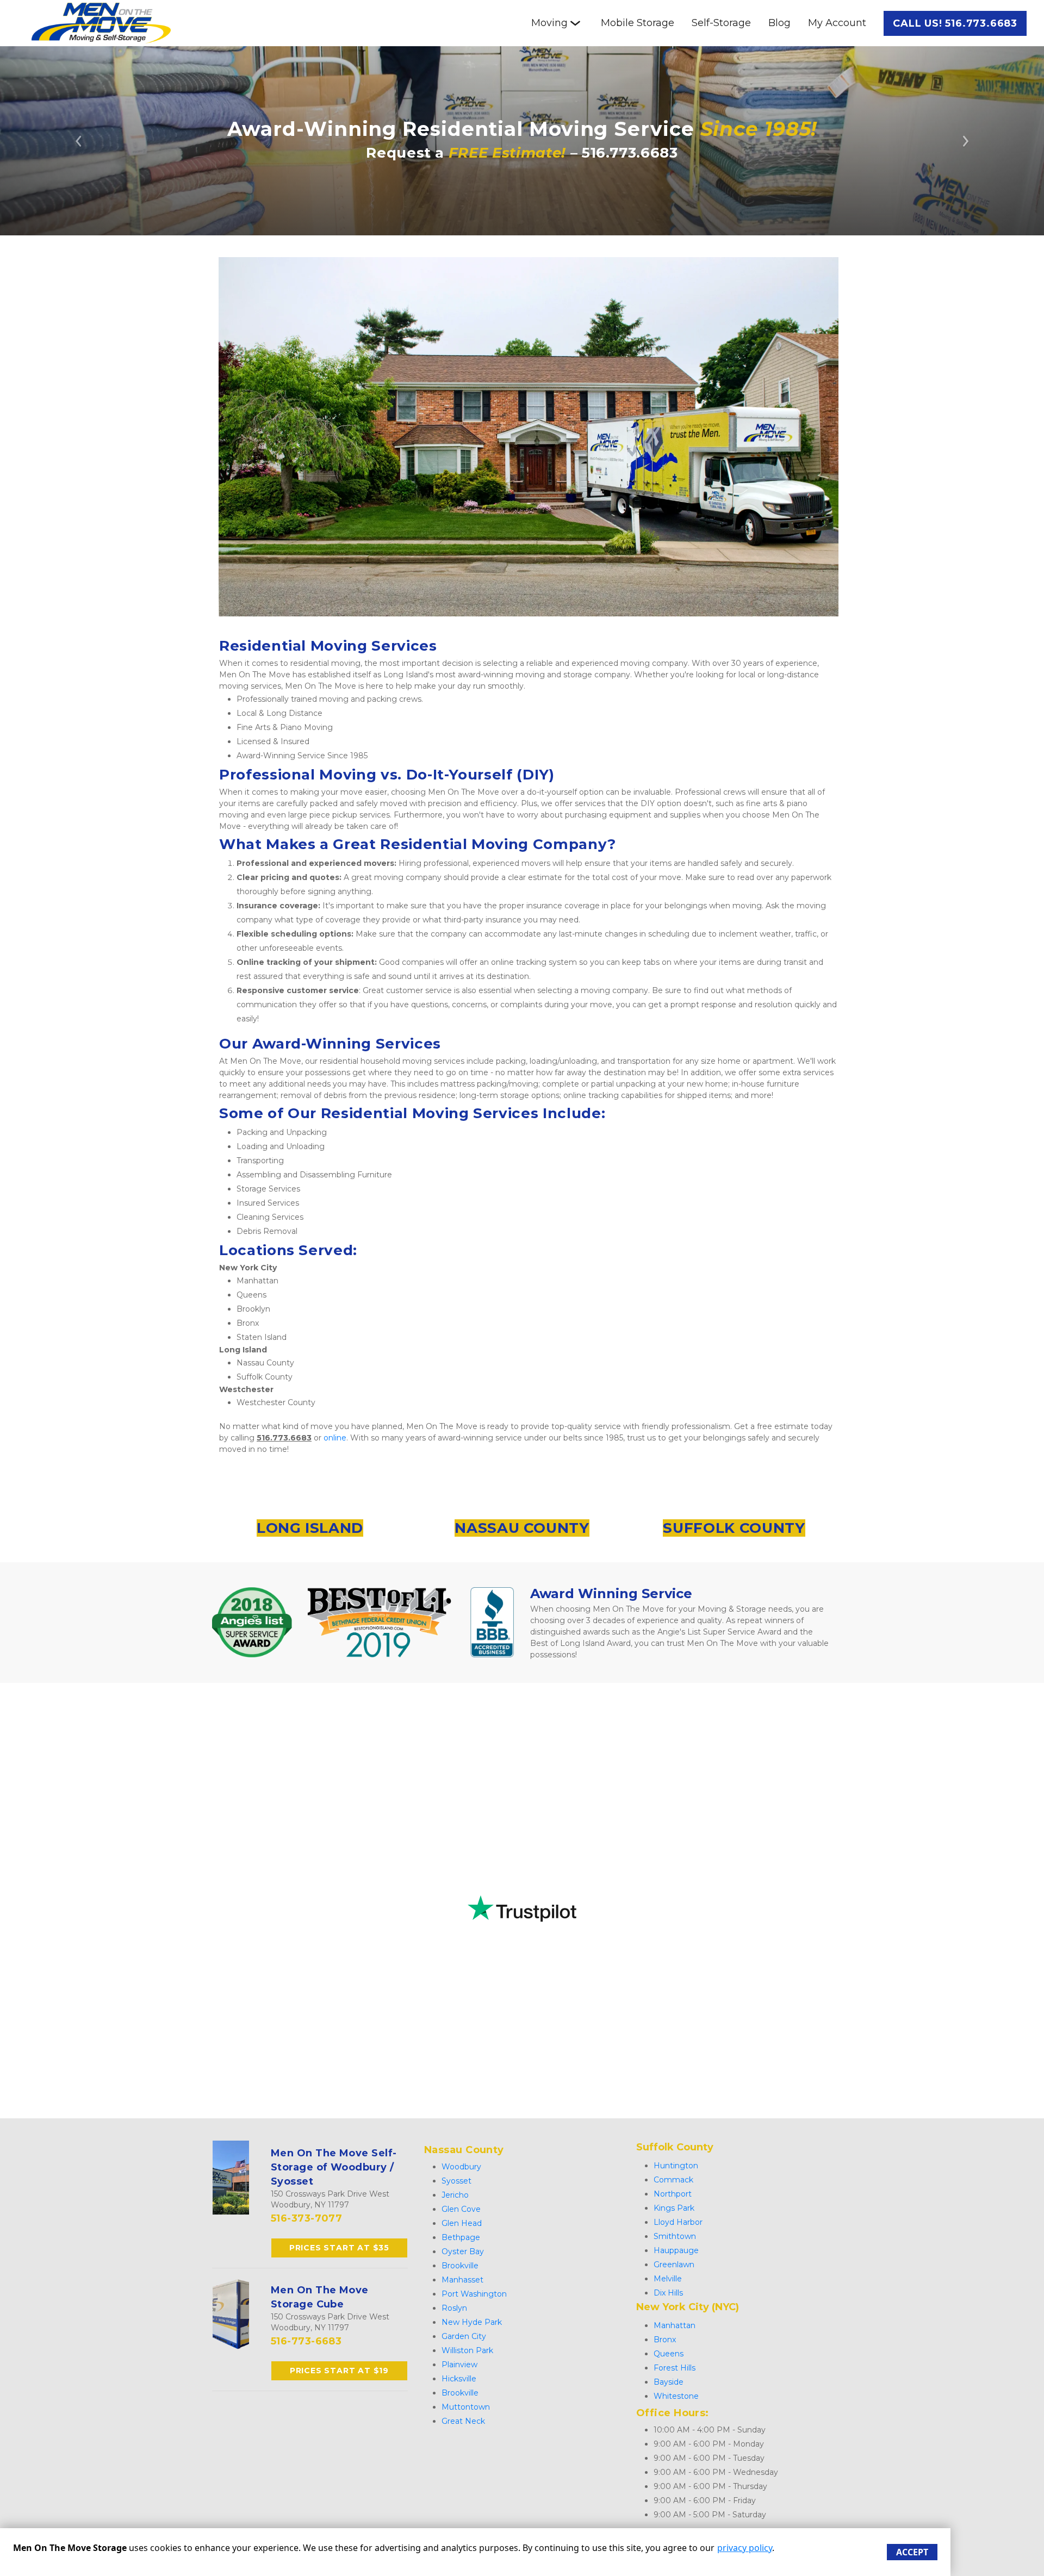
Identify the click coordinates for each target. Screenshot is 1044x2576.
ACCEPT (912, 2552)
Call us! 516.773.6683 (955, 23)
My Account (837, 23)
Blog (779, 23)
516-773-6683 (306, 2341)
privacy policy (745, 2548)
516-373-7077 (306, 2218)
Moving (549, 23)
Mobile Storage (638, 23)
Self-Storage (721, 23)
